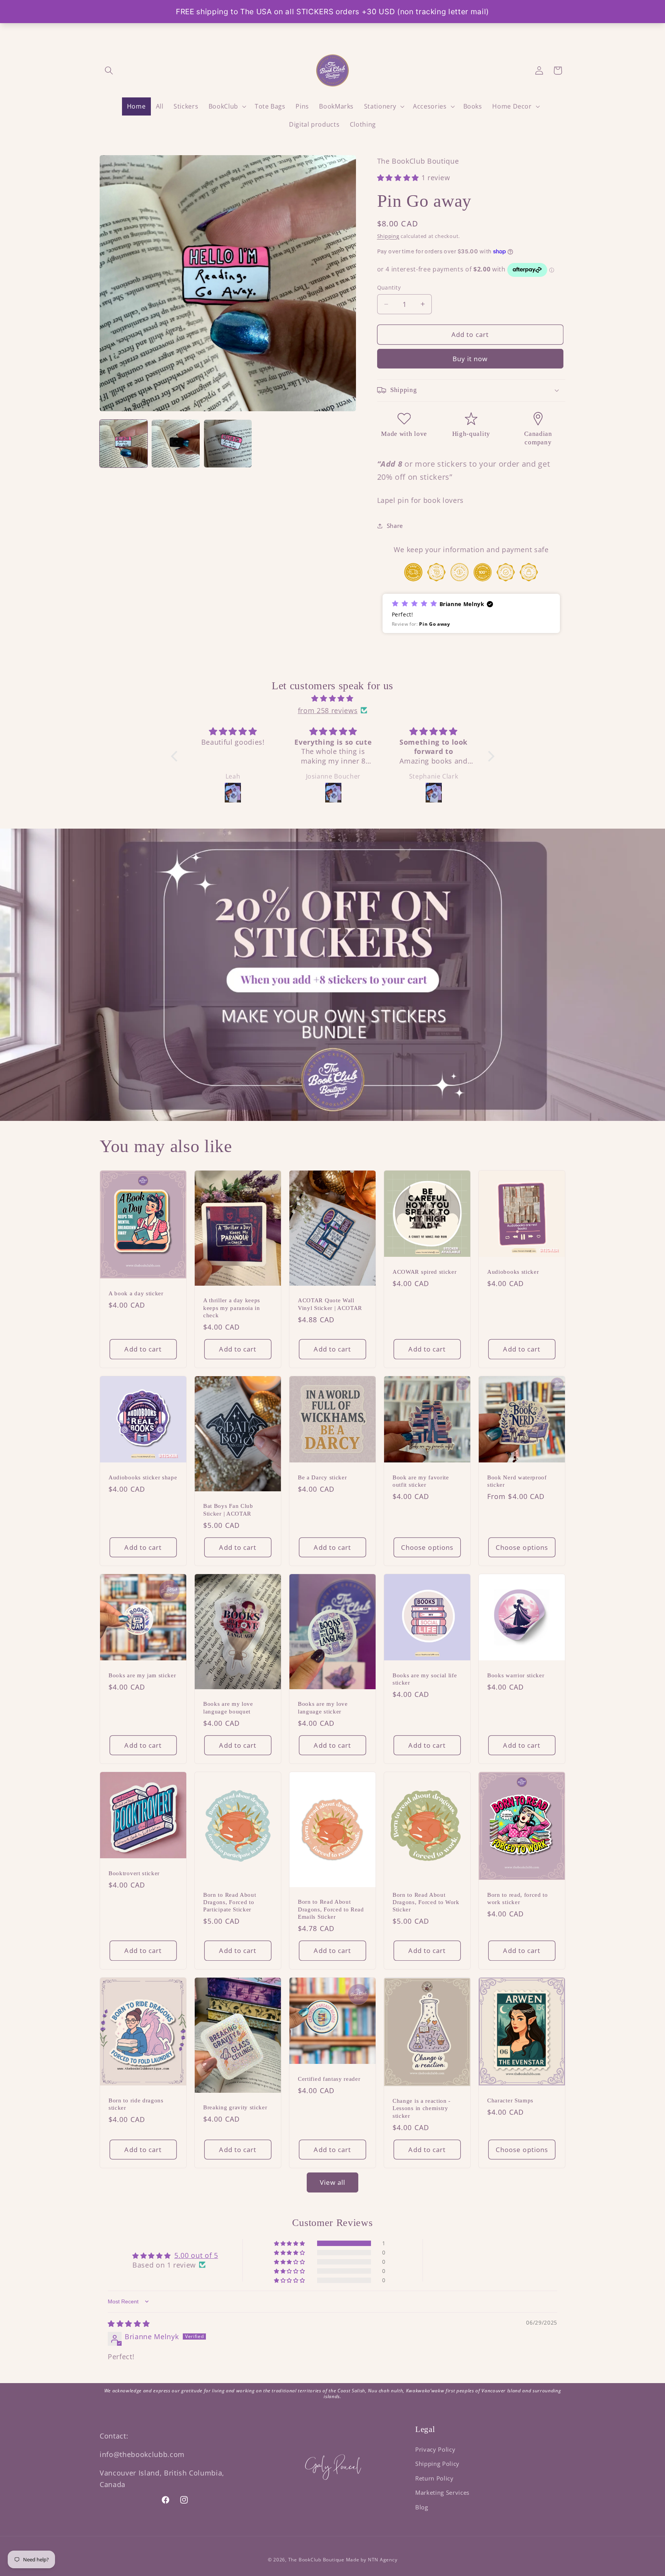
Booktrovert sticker (134, 1873)
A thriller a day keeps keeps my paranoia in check (232, 1308)
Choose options (427, 1547)
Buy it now (470, 359)
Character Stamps (510, 2100)
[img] (333, 698)
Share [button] (395, 526)
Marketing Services (442, 2493)
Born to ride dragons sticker (136, 2104)
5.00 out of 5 (196, 2255)
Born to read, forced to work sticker (518, 1899)
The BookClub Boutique (317, 2560)
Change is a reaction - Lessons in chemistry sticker (422, 2108)
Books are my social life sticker (425, 1679)
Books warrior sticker (516, 1675)
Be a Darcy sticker (322, 1477)
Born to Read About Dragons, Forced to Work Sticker (426, 1902)
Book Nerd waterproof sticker (517, 1481)
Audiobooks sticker (513, 1272)
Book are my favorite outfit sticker (421, 1481)
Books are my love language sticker (323, 1708)
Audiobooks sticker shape (143, 1477)
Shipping (388, 236)
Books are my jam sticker (142, 1675)
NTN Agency (383, 2560)
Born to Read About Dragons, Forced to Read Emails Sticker (331, 1909)
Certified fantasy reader (329, 2079)
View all (333, 2182)
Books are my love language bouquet (228, 1708)
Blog (422, 2507)
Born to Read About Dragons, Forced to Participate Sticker (230, 1902)
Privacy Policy (435, 2450)
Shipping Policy (437, 2464)
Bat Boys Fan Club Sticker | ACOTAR (228, 1510)
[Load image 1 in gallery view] (124, 444)
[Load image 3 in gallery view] (228, 444)
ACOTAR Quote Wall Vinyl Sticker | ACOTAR (330, 1304)
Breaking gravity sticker (235, 2107)
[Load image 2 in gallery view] (175, 444)
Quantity (389, 287)
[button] (109, 70)
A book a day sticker (136, 1293)
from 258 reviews (328, 710)
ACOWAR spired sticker (425, 1272)
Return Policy (434, 2478)
